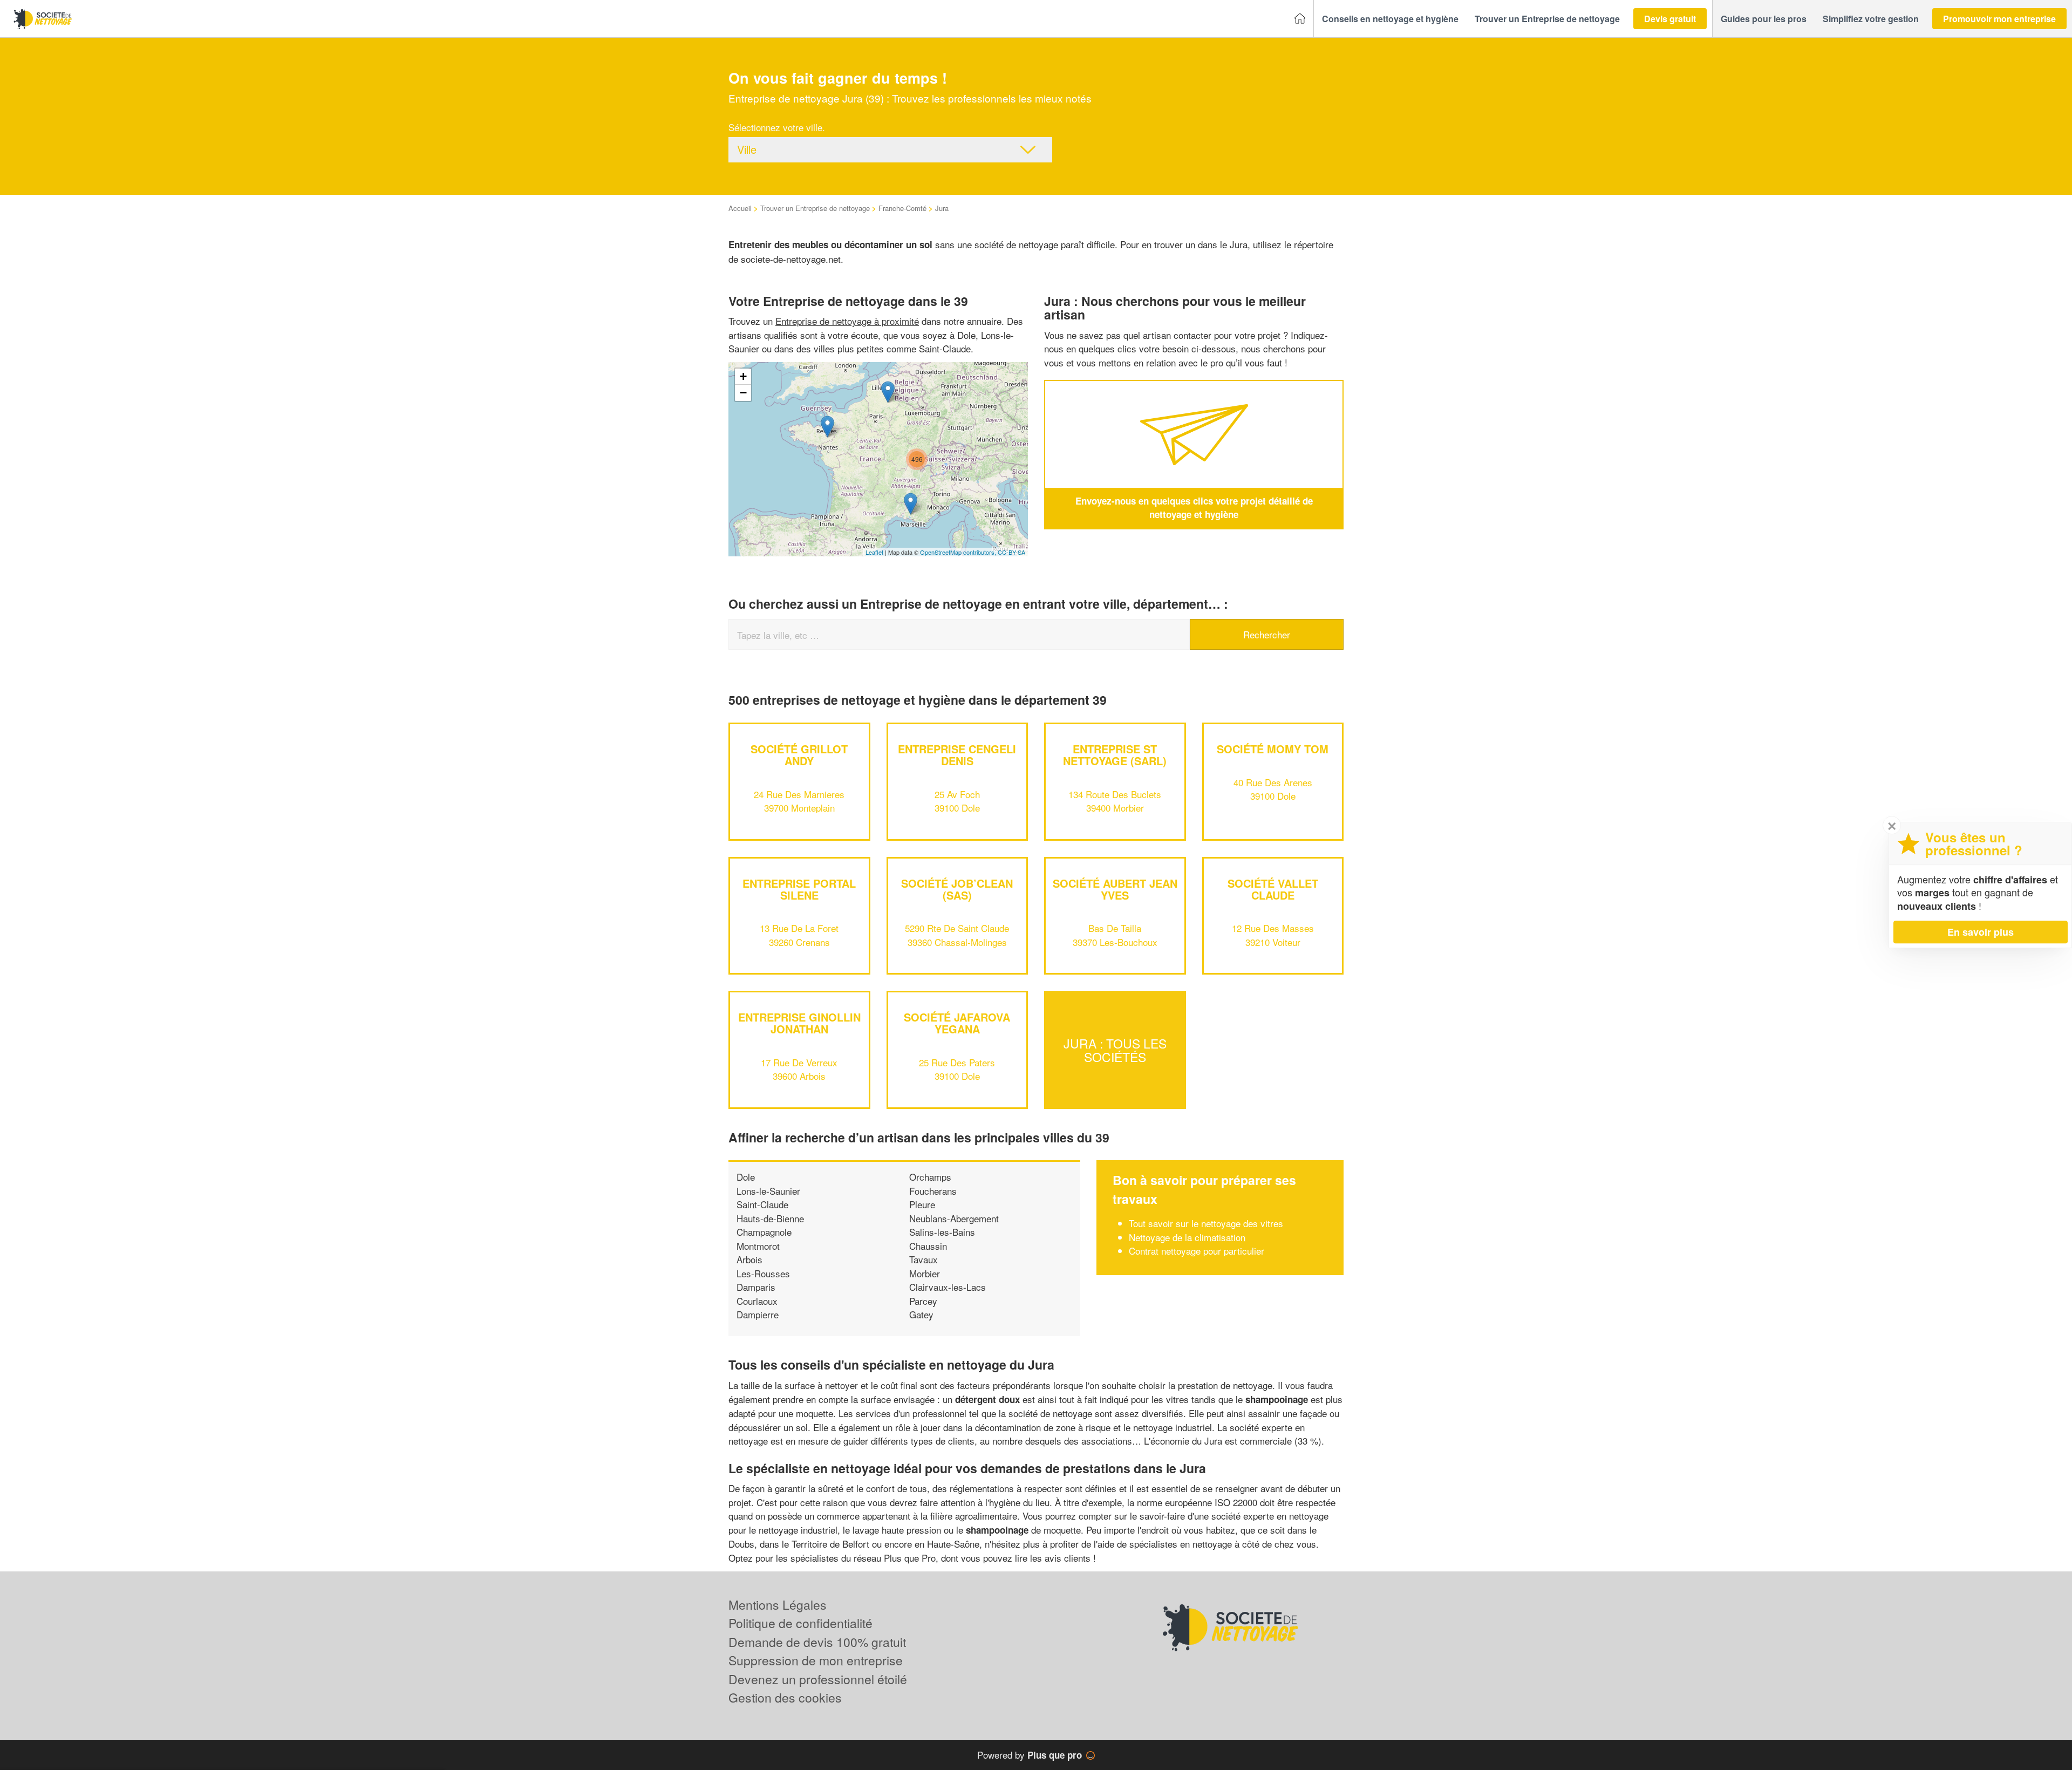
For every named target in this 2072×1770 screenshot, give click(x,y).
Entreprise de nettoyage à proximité (847, 321)
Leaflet (874, 552)
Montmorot (758, 1246)
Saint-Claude (762, 1204)
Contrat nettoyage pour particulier (1197, 1251)
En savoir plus (1981, 932)
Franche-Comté (902, 208)
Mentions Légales (778, 1605)
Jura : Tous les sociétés (1115, 1050)
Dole (746, 1177)
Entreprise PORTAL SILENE (799, 889)
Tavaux (923, 1259)
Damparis (756, 1287)
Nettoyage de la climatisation (1187, 1237)
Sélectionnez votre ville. (777, 127)
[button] (1390, 19)
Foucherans (933, 1191)
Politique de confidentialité (800, 1623)
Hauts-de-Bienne (770, 1218)
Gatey (921, 1314)
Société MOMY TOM (1273, 749)
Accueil (740, 208)
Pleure (922, 1204)
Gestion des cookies (785, 1697)
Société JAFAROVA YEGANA (957, 1023)
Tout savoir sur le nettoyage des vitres (1206, 1223)
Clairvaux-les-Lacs (948, 1287)
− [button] (743, 393)
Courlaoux (757, 1301)
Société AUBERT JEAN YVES (1115, 889)
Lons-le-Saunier (768, 1191)
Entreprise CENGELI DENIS (957, 755)
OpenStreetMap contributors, (959, 552)
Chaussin (928, 1246)
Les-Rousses (763, 1273)
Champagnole (764, 1232)
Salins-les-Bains (942, 1232)
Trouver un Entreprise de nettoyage (815, 208)
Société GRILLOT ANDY (799, 755)
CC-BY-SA (1011, 552)
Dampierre (758, 1314)
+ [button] (743, 376)
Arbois (749, 1259)
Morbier (925, 1273)
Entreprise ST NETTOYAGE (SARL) (1115, 755)
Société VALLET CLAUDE (1273, 889)
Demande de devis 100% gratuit (817, 1642)
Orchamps (930, 1177)
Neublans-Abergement (954, 1218)
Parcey (923, 1301)
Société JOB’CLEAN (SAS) (957, 889)
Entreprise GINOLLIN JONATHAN (799, 1023)
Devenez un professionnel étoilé (818, 1679)
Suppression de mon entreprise (816, 1660)
